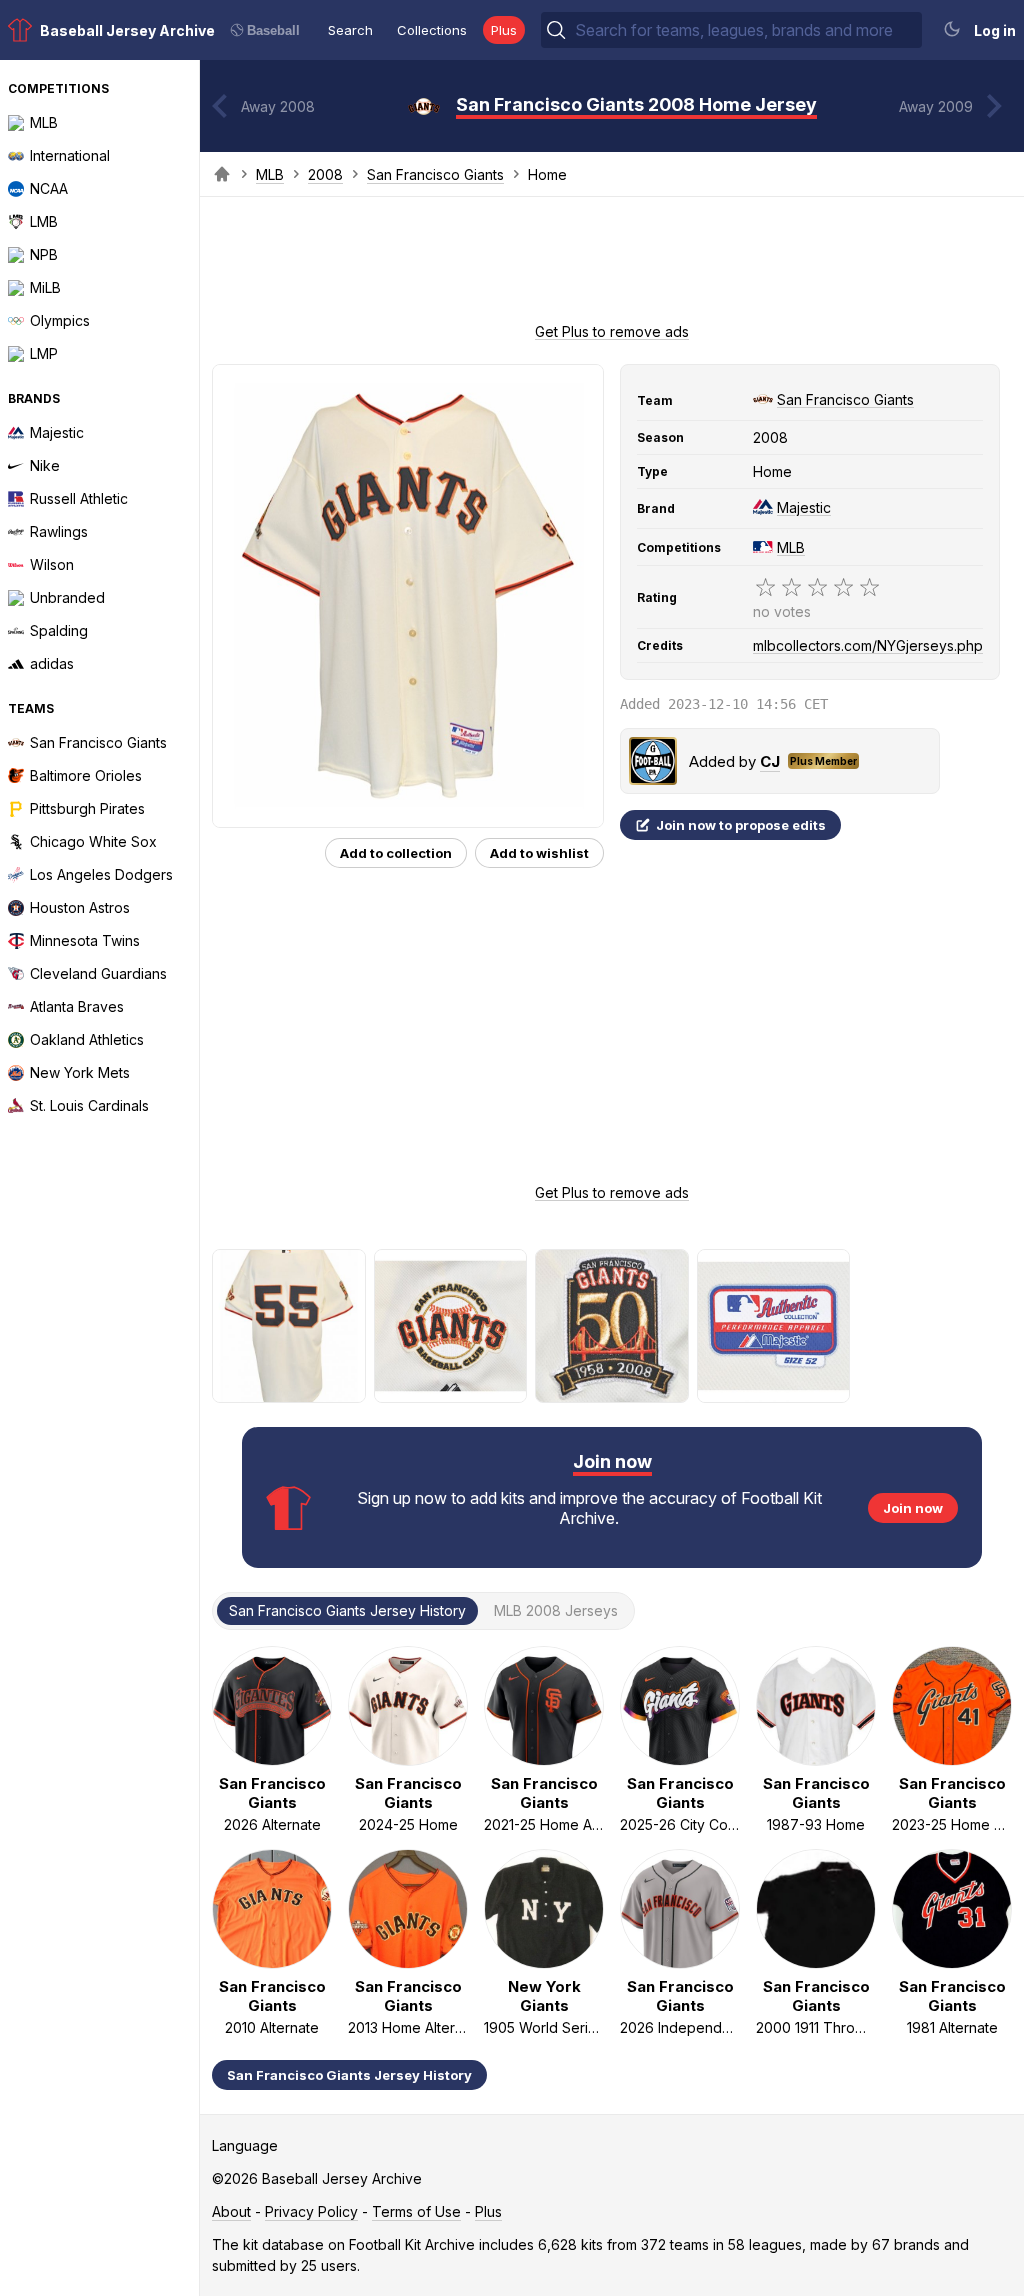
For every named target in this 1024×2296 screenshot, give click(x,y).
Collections (432, 30)
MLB (270, 174)
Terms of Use (416, 2211)
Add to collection (396, 853)
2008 (325, 174)
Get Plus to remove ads (612, 331)
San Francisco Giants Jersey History (349, 2075)
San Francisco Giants (435, 174)
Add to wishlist (539, 853)
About (231, 2211)
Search (350, 30)
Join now (913, 1508)
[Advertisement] (612, 266)
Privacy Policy (311, 2211)
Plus (504, 30)
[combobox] (746, 30)
